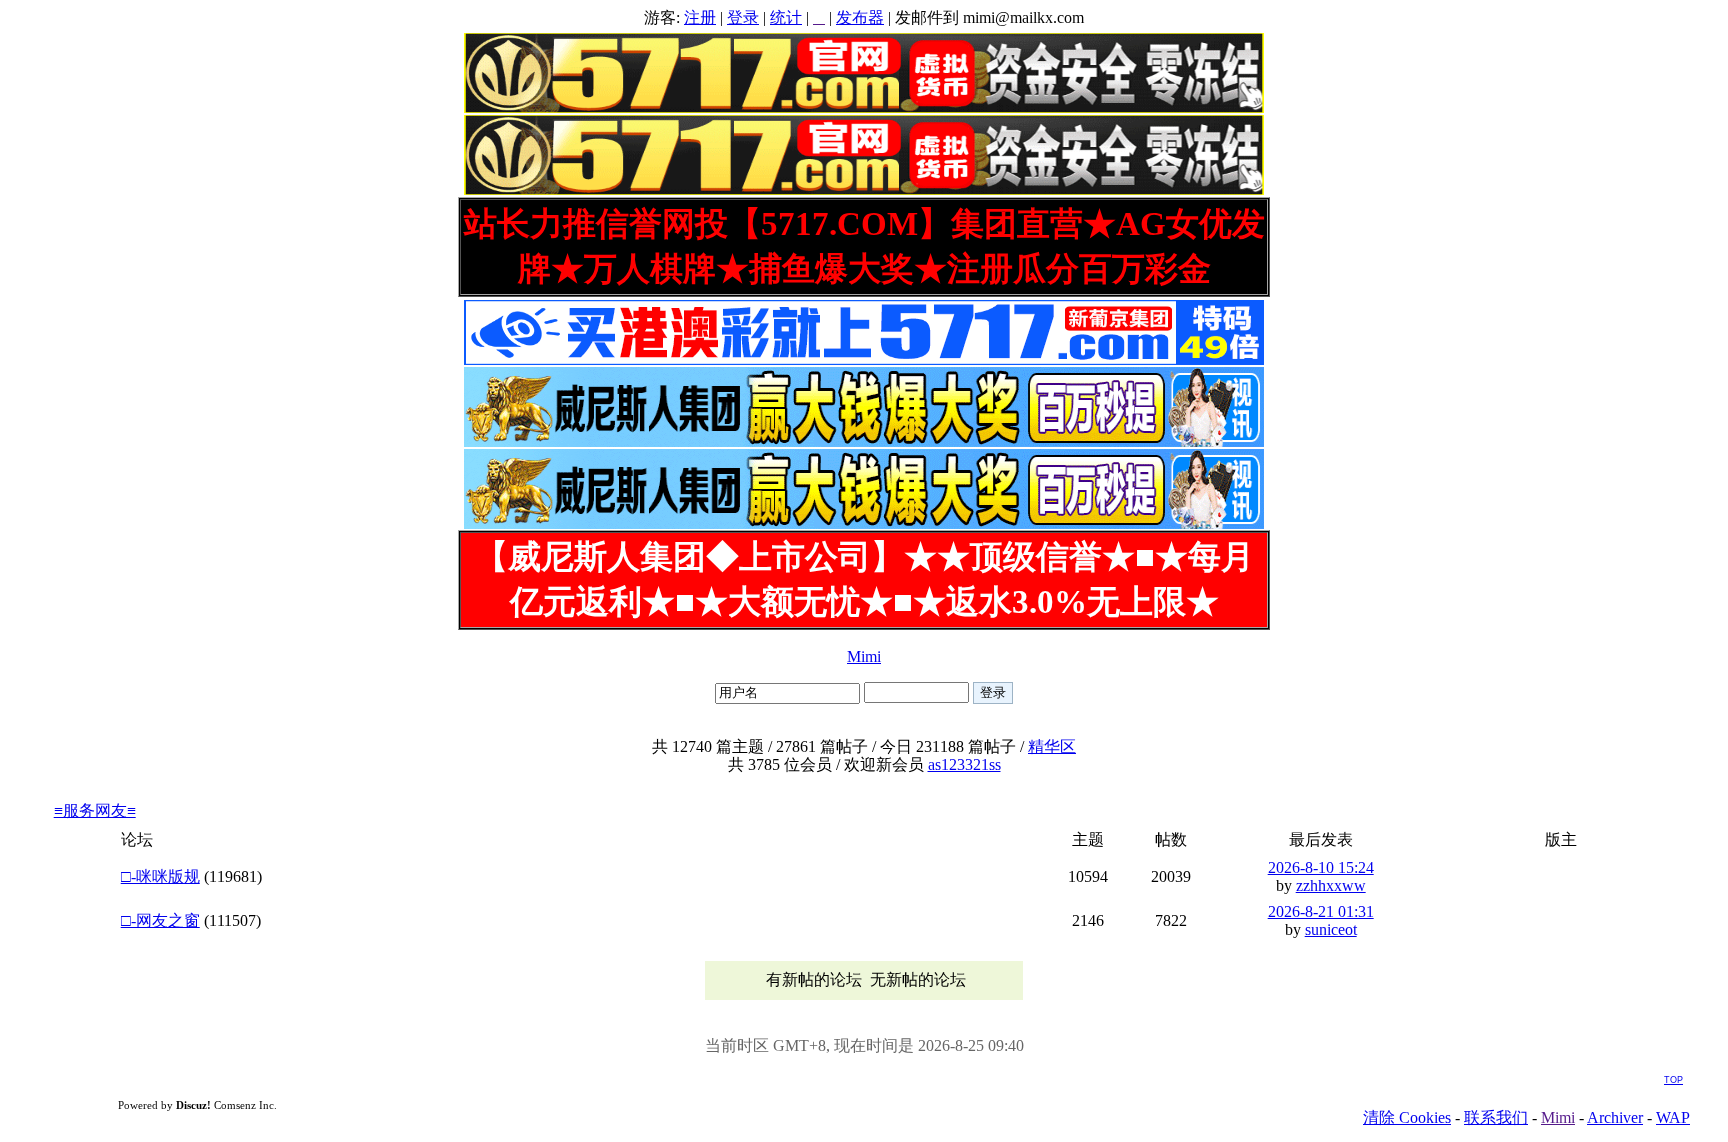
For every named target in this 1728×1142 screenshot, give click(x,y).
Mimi (864, 656)
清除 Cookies (1407, 1117)
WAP (1673, 1117)
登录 (743, 17)
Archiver (1615, 1117)
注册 (700, 17)
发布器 (860, 17)
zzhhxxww (1331, 885)
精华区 (1052, 746)
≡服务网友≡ (95, 810)
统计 (786, 17)
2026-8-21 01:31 (1321, 911)
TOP (1673, 1080)
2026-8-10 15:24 (1321, 867)
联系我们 (1496, 1117)
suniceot (1331, 929)
